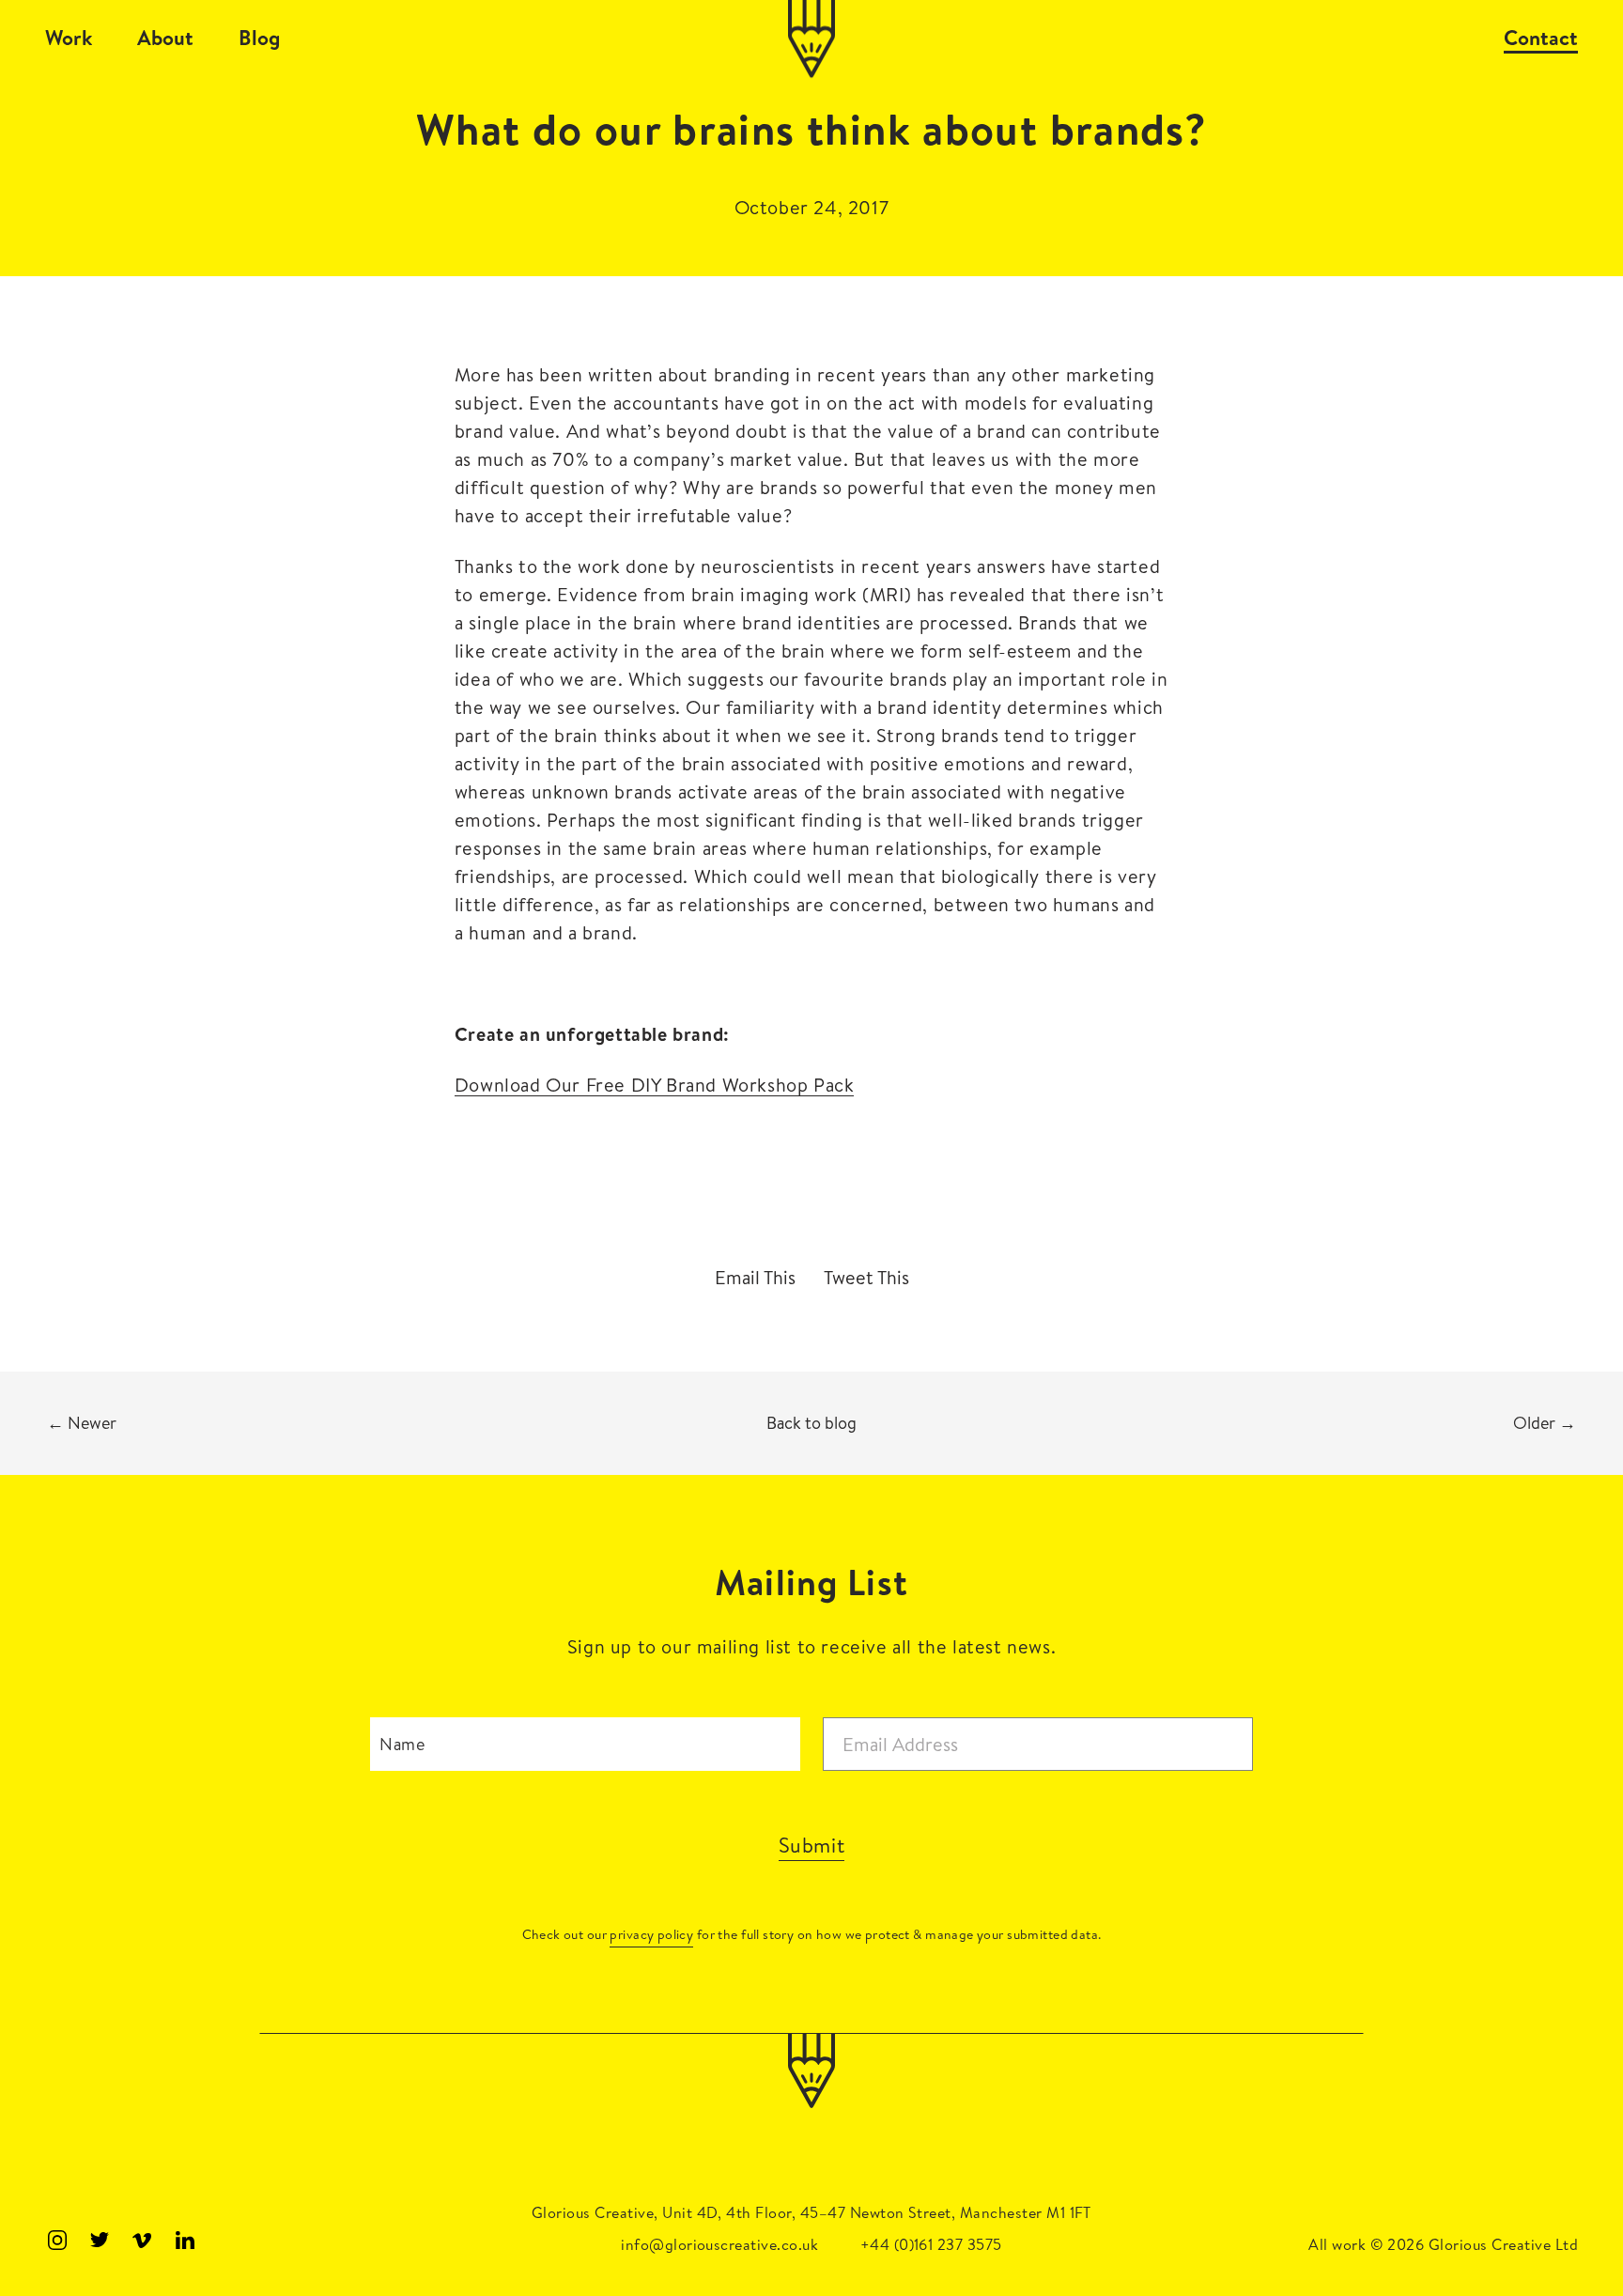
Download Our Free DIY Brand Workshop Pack (655, 1085)
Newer (82, 1423)
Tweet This (866, 1278)
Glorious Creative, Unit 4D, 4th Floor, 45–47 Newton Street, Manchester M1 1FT (811, 2212)
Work (69, 38)
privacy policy (651, 1934)
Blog (259, 38)
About (165, 38)
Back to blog (811, 1423)
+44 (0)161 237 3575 (931, 2244)
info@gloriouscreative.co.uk (719, 2244)
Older (1545, 1423)
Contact (1541, 38)
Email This (755, 1278)
